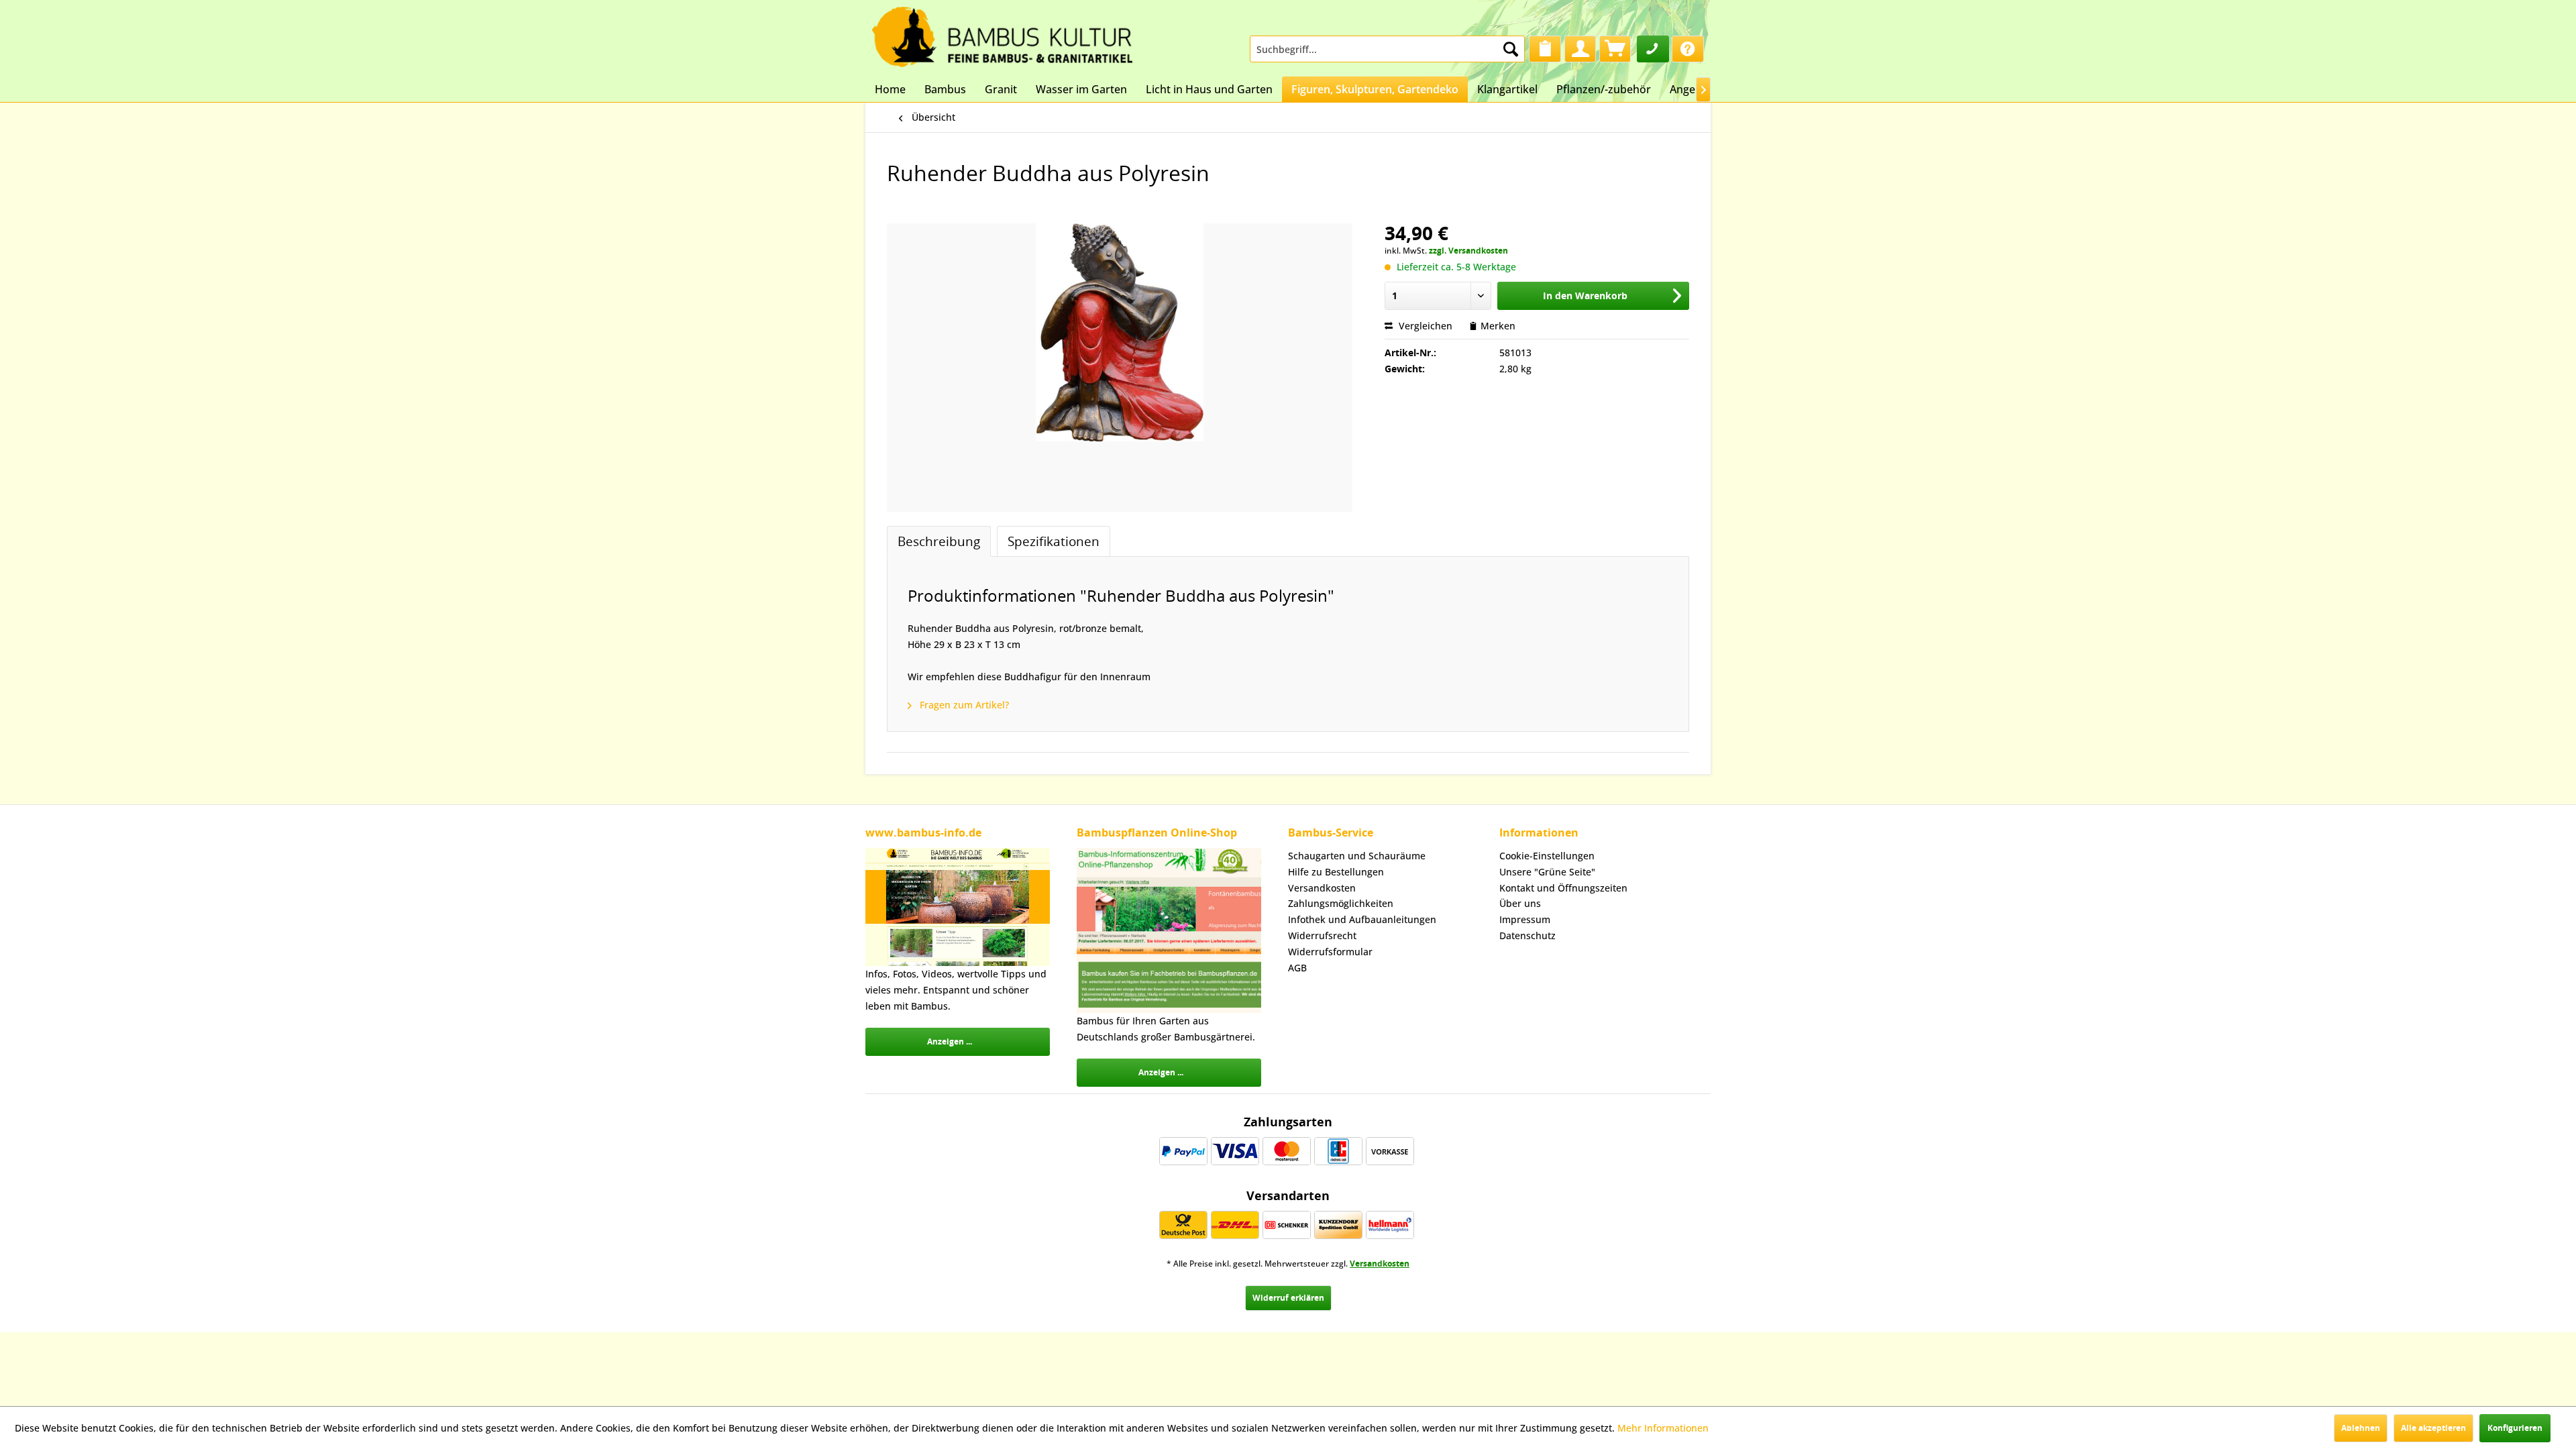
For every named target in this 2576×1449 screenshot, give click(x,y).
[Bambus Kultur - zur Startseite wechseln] (1002, 34)
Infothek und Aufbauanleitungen (1362, 919)
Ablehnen (2361, 1428)
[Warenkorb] (1615, 49)
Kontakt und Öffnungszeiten (1563, 888)
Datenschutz (1527, 935)
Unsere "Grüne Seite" (1547, 872)
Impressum (1525, 919)
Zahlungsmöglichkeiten (1341, 903)
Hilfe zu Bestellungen (1336, 872)
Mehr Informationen (1663, 1428)
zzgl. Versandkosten (1468, 251)
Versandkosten (1322, 888)
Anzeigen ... (950, 1041)
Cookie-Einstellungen (1547, 856)
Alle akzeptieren (2433, 1428)
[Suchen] (1511, 49)
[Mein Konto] (1580, 49)
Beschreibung (939, 541)
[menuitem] (1387, 49)
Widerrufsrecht (1322, 935)
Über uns (1520, 903)
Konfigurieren (2515, 1428)
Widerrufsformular (1330, 952)
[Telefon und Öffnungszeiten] (1653, 49)
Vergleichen (1424, 326)
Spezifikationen (1054, 541)
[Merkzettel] (1545, 49)
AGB (1297, 968)
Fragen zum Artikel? (963, 705)
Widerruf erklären (1288, 1298)
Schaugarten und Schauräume (1357, 856)
